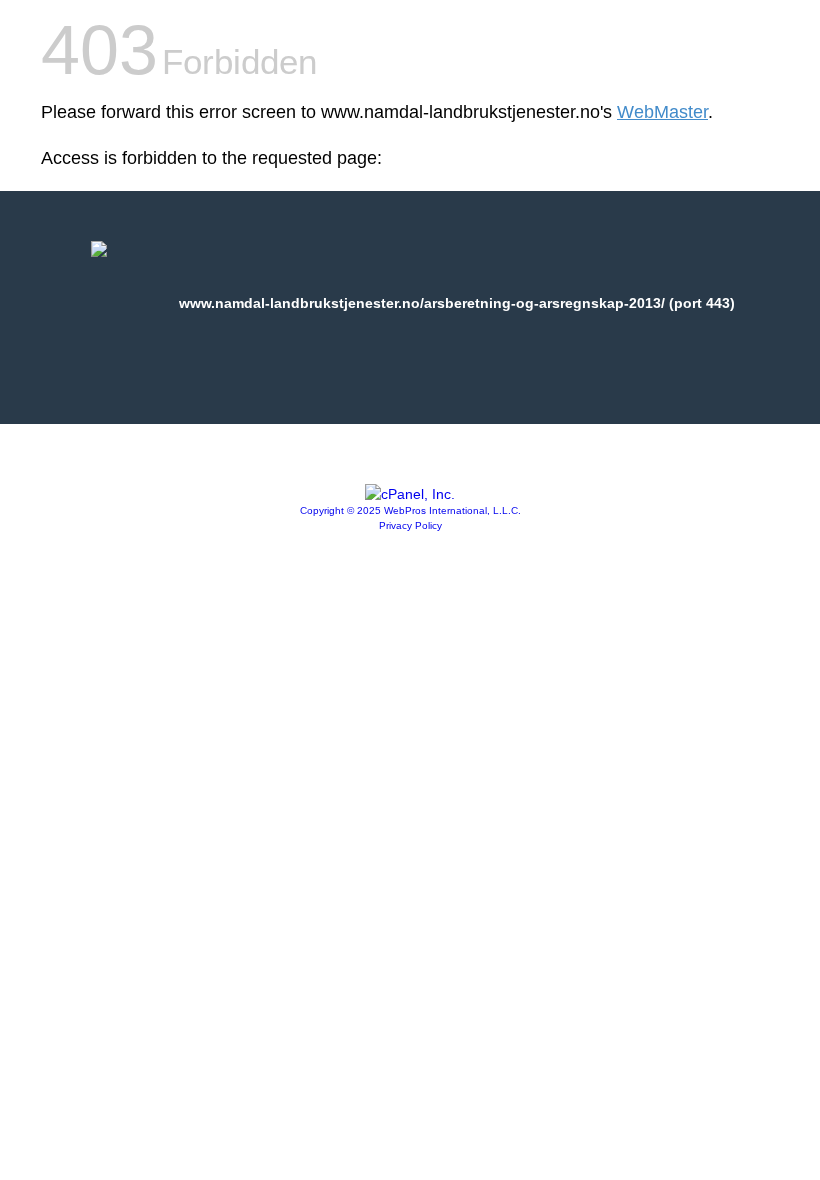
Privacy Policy (410, 525)
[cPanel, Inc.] (410, 494)
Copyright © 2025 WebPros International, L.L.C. (410, 510)
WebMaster (662, 112)
